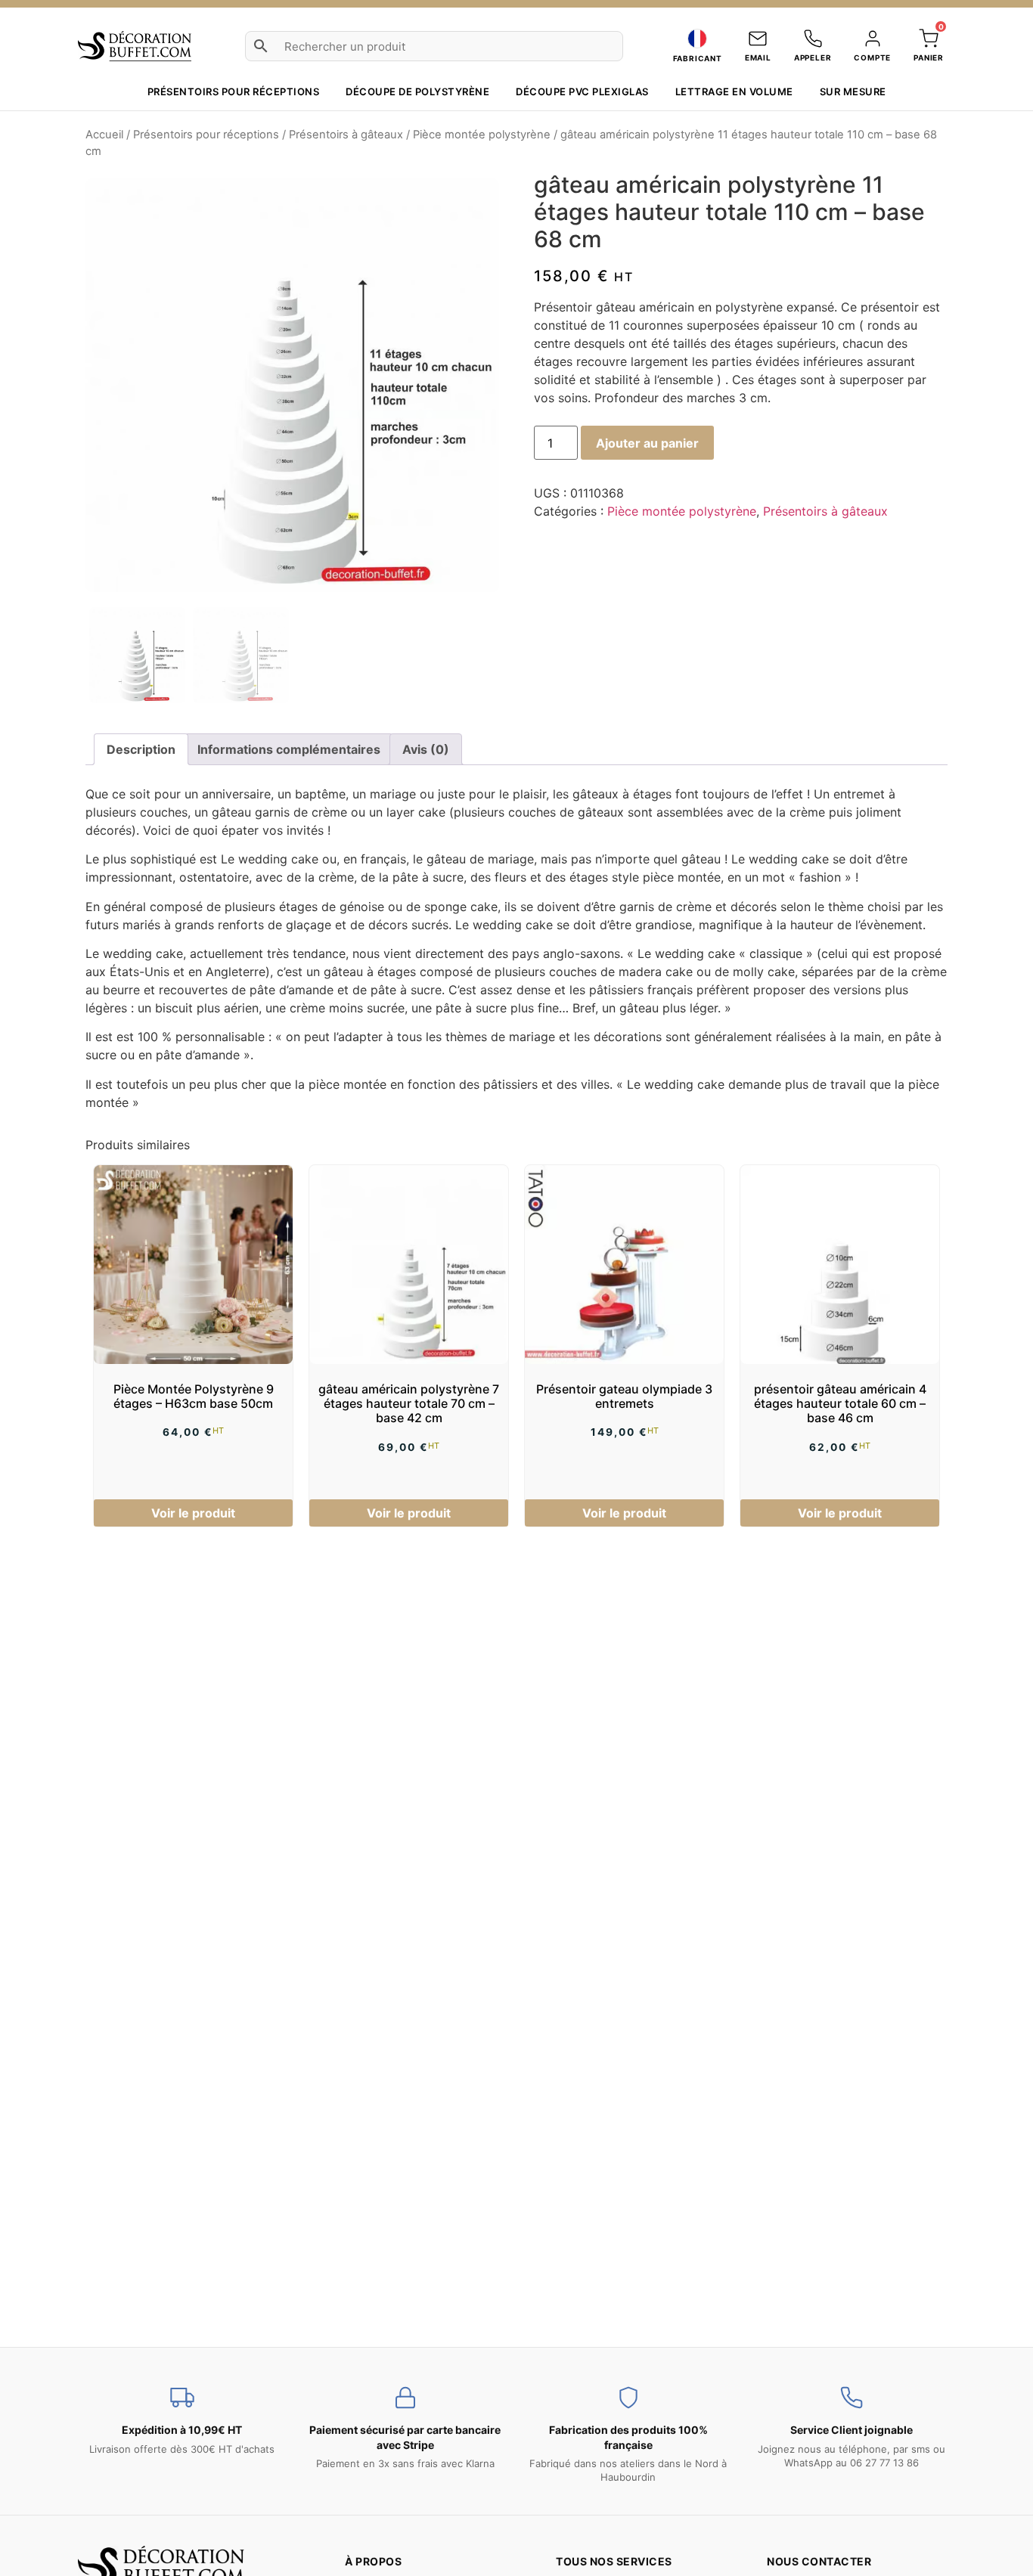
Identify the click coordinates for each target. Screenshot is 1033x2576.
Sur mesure (853, 91)
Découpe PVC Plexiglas (582, 91)
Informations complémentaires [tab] (289, 749)
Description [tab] (141, 749)
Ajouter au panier (647, 443)
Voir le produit (193, 1513)
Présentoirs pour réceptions (234, 91)
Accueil (104, 135)
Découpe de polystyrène (417, 91)
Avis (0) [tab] (426, 749)
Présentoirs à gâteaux (346, 135)
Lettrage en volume (734, 91)
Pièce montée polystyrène (482, 135)
